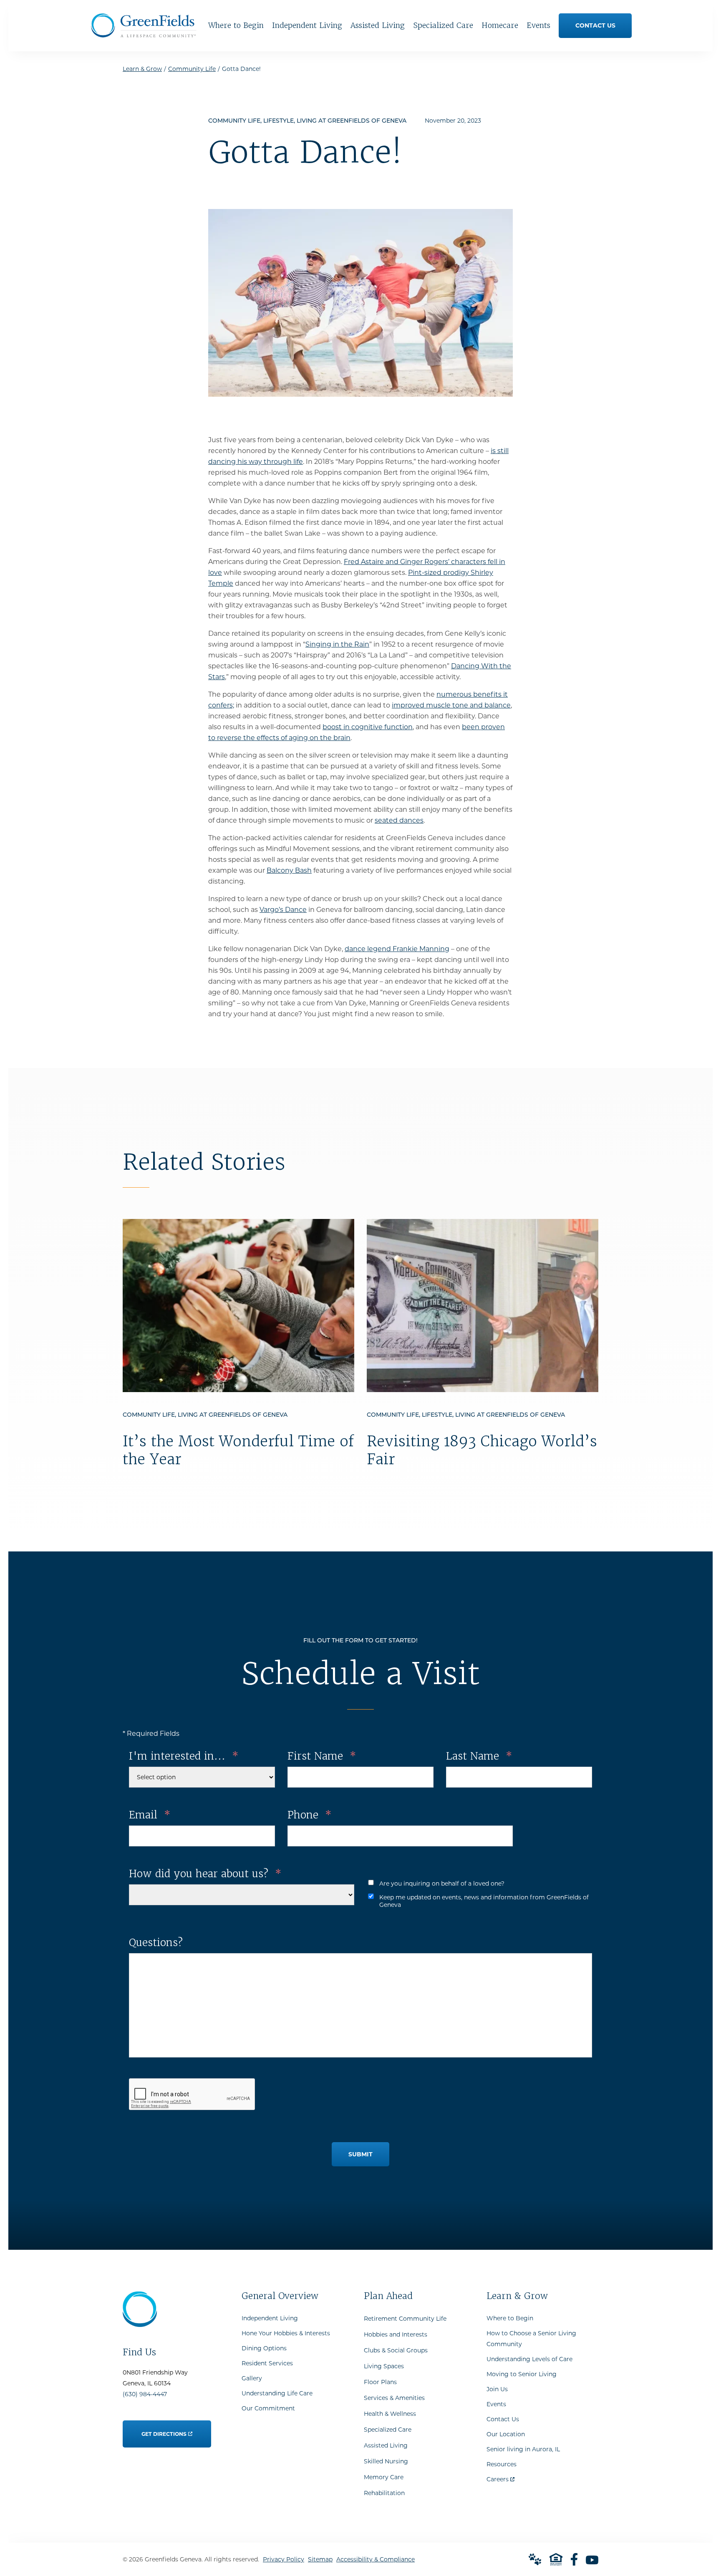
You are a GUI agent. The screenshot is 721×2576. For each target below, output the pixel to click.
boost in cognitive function (368, 727)
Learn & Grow (142, 69)
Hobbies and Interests (396, 2334)
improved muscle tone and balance (451, 705)
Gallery (252, 2378)
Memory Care (384, 2477)
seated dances (399, 820)
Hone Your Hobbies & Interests (286, 2333)
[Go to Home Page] (144, 34)
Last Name (479, 1756)
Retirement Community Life (405, 2319)
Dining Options (264, 2348)
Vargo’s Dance (283, 910)
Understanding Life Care (277, 2393)
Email (150, 1815)
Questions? (156, 1943)
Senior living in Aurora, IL (523, 2449)
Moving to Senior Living (522, 2374)
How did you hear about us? (205, 1874)
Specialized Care (388, 2430)
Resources (502, 2464)
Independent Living (270, 2318)
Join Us (497, 2389)
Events (496, 2404)
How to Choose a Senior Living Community (531, 2339)
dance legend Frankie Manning (397, 949)
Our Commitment (268, 2408)
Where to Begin (510, 2318)
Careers (500, 2477)
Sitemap (320, 2559)
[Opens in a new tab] (574, 2559)
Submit (360, 2154)
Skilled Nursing (386, 2461)
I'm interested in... (184, 1756)
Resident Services (267, 2363)
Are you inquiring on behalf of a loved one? (442, 1884)
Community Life (192, 69)
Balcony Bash (289, 870)
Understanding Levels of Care (529, 2359)
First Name (322, 1756)
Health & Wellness (390, 2414)
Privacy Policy (284, 2559)
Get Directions (164, 2429)
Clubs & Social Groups (396, 2350)
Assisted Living (386, 2445)
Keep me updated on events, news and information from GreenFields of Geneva (484, 1901)
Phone (309, 1815)
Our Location (506, 2434)
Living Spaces (384, 2366)
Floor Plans (380, 2382)
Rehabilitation (384, 2493)
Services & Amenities (394, 2398)
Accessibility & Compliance (376, 2559)
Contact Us (503, 2419)
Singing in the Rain (337, 644)
